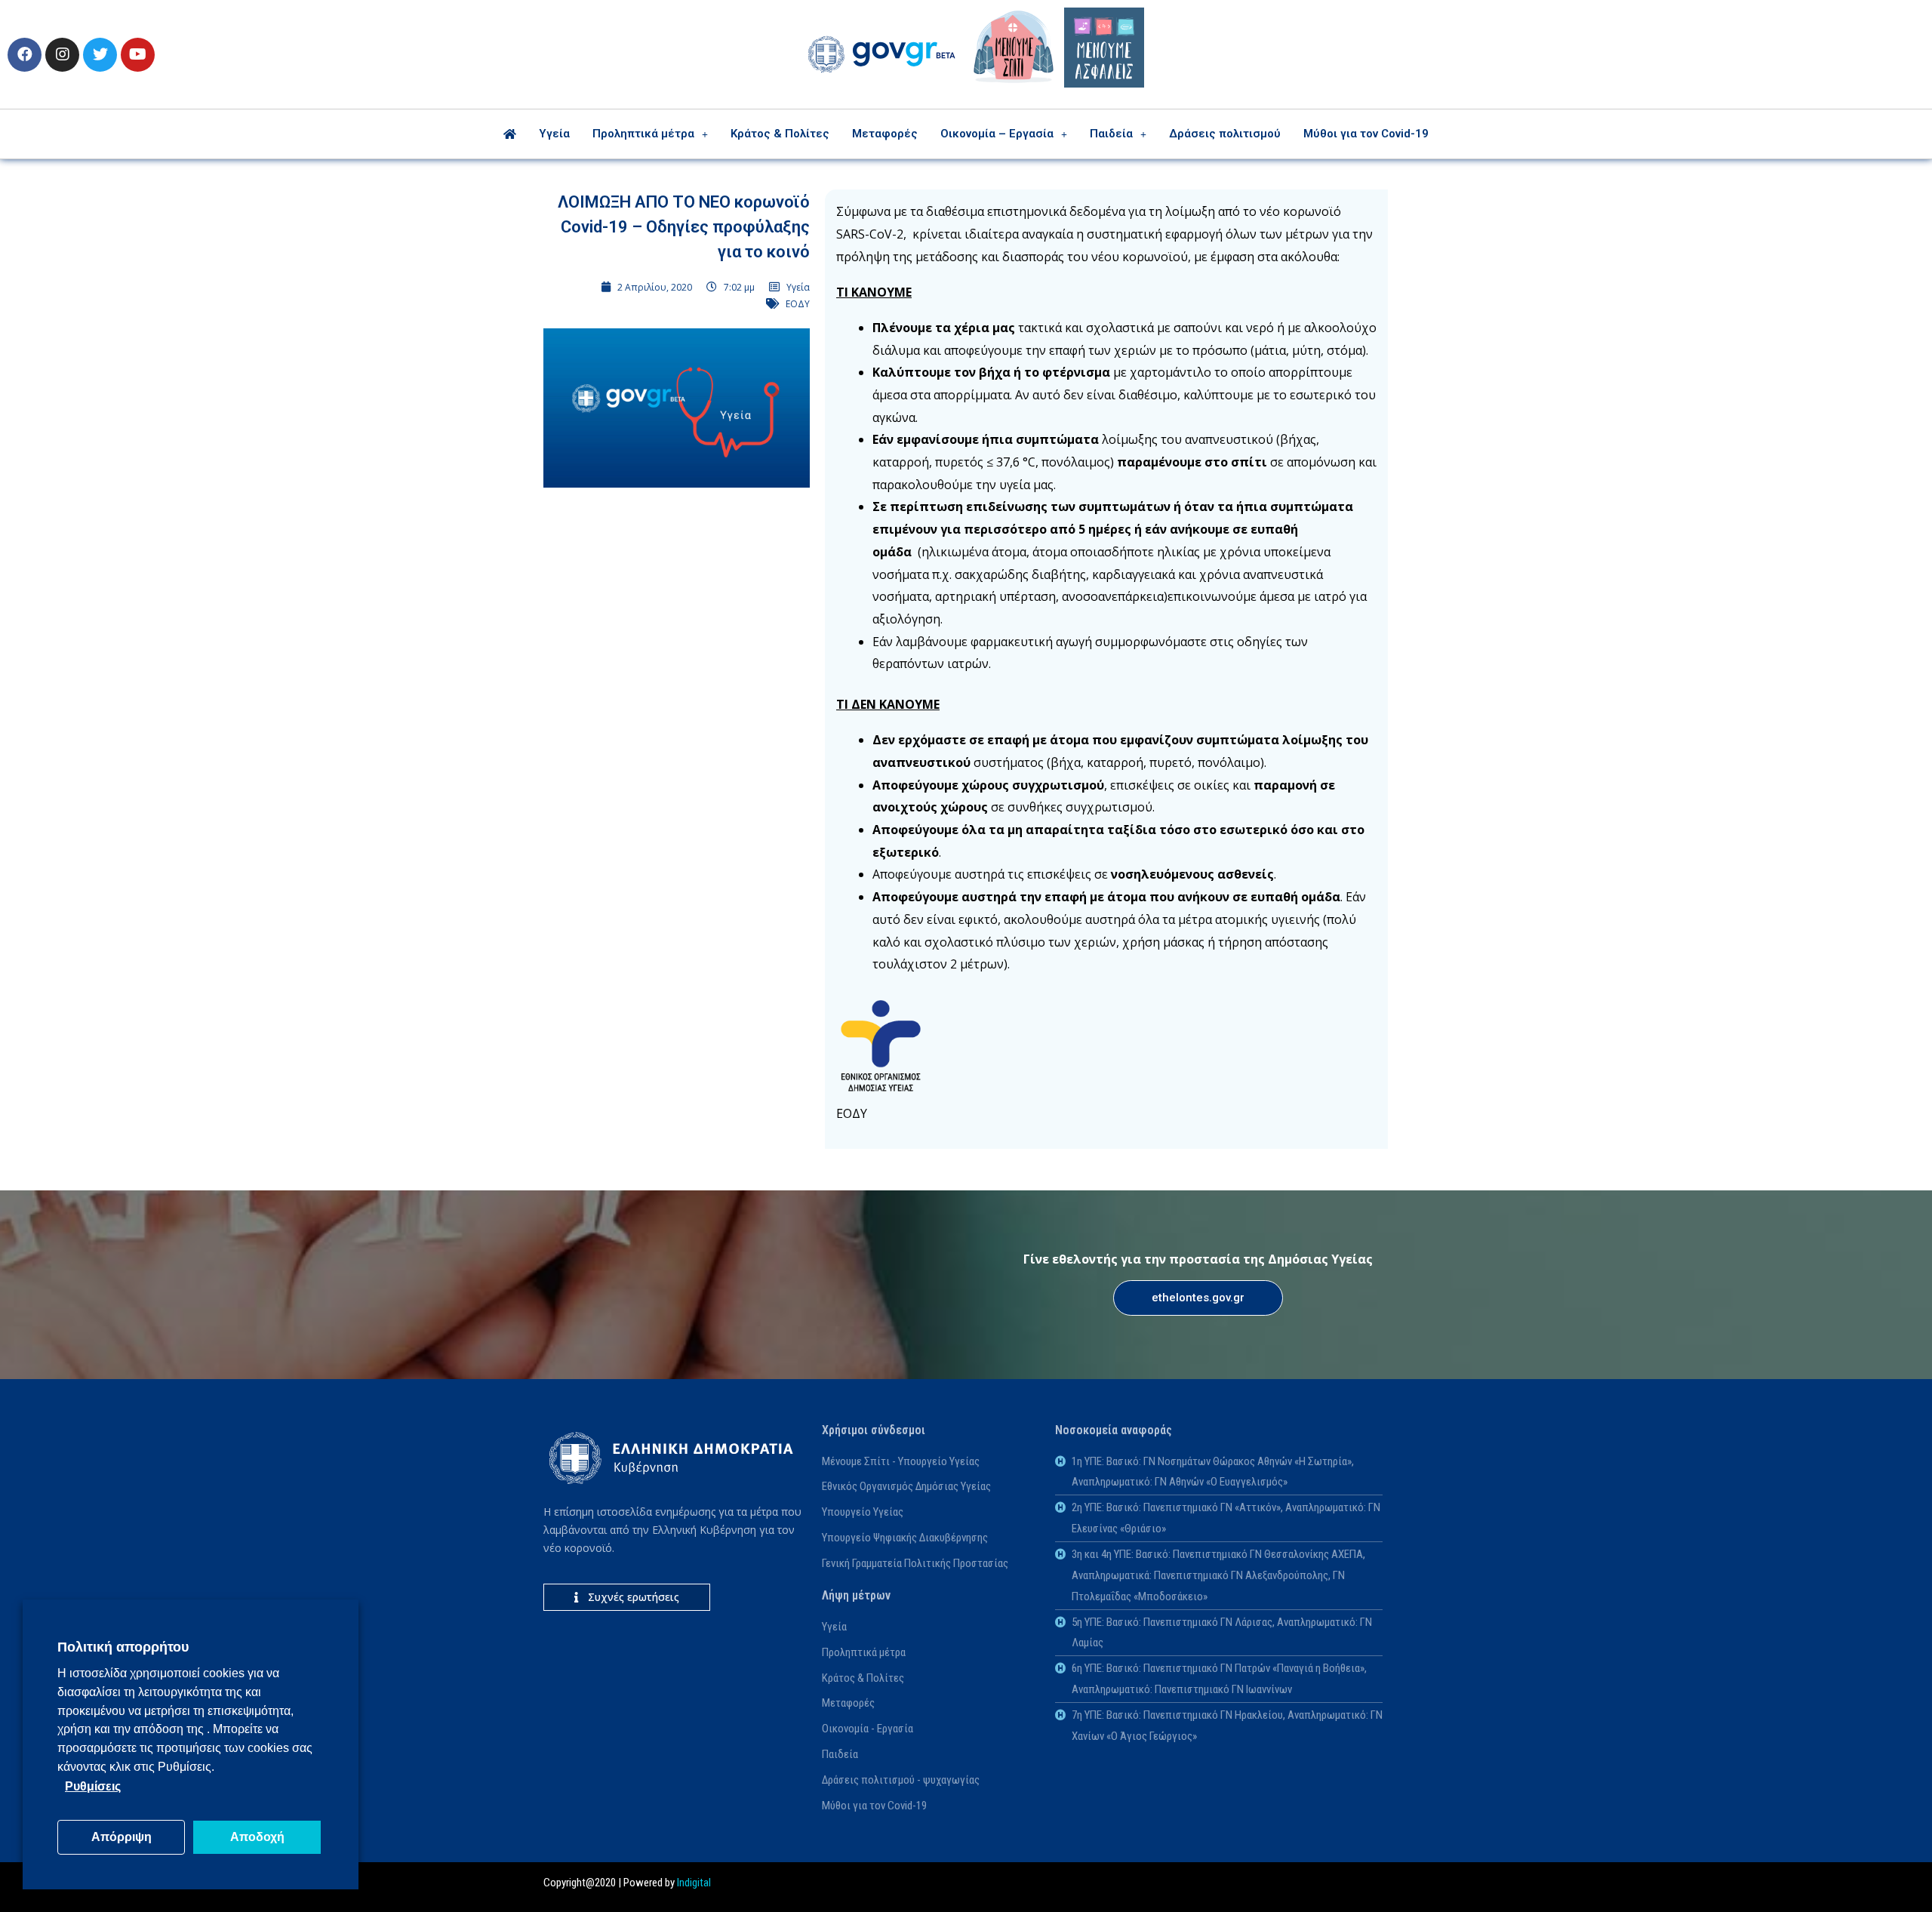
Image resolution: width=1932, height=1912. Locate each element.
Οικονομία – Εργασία (997, 134)
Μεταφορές (885, 134)
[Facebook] (25, 55)
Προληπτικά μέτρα (643, 134)
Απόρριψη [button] (122, 1837)
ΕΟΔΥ (798, 304)
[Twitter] (100, 55)
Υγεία (554, 134)
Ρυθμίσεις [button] (93, 1786)
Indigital (694, 1883)
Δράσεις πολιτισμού (1225, 134)
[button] (1198, 1298)
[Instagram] (62, 55)
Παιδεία (1111, 134)
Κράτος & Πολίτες (780, 134)
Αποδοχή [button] (257, 1837)
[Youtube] (138, 55)
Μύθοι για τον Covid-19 (1366, 134)
